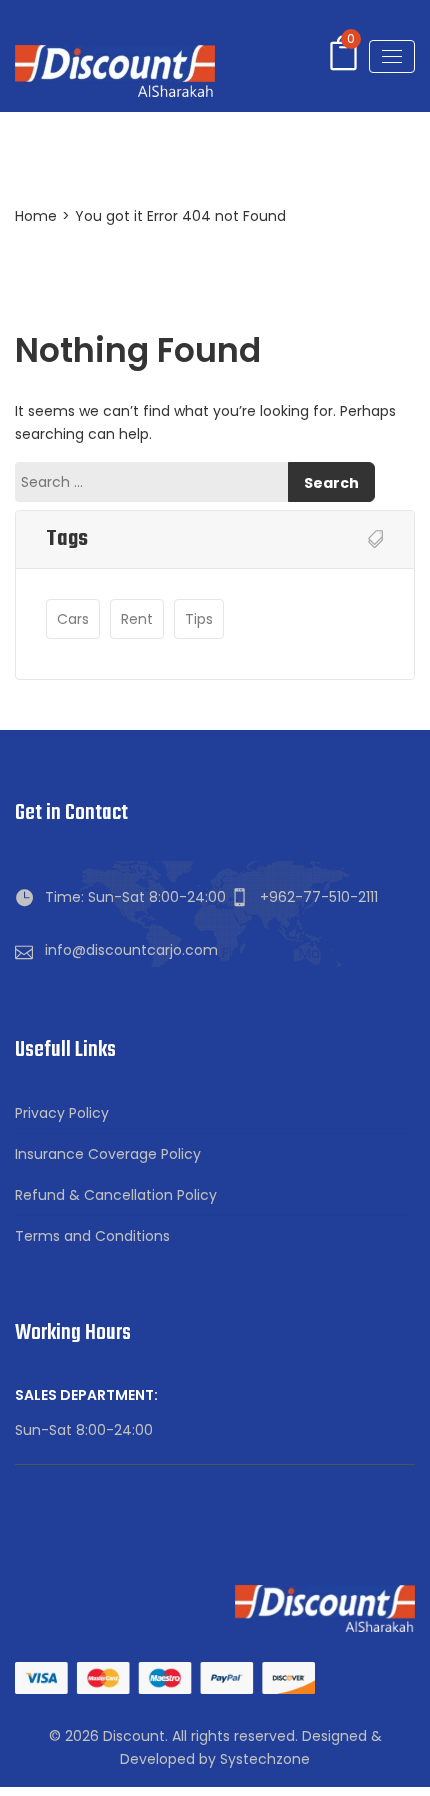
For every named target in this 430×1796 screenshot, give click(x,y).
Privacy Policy (62, 1113)
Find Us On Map (275, 953)
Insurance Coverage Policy (108, 1154)
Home (36, 216)
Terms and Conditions (92, 1236)
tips (199, 619)
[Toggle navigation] (392, 56)
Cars (73, 619)
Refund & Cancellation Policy (116, 1195)
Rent (137, 619)
